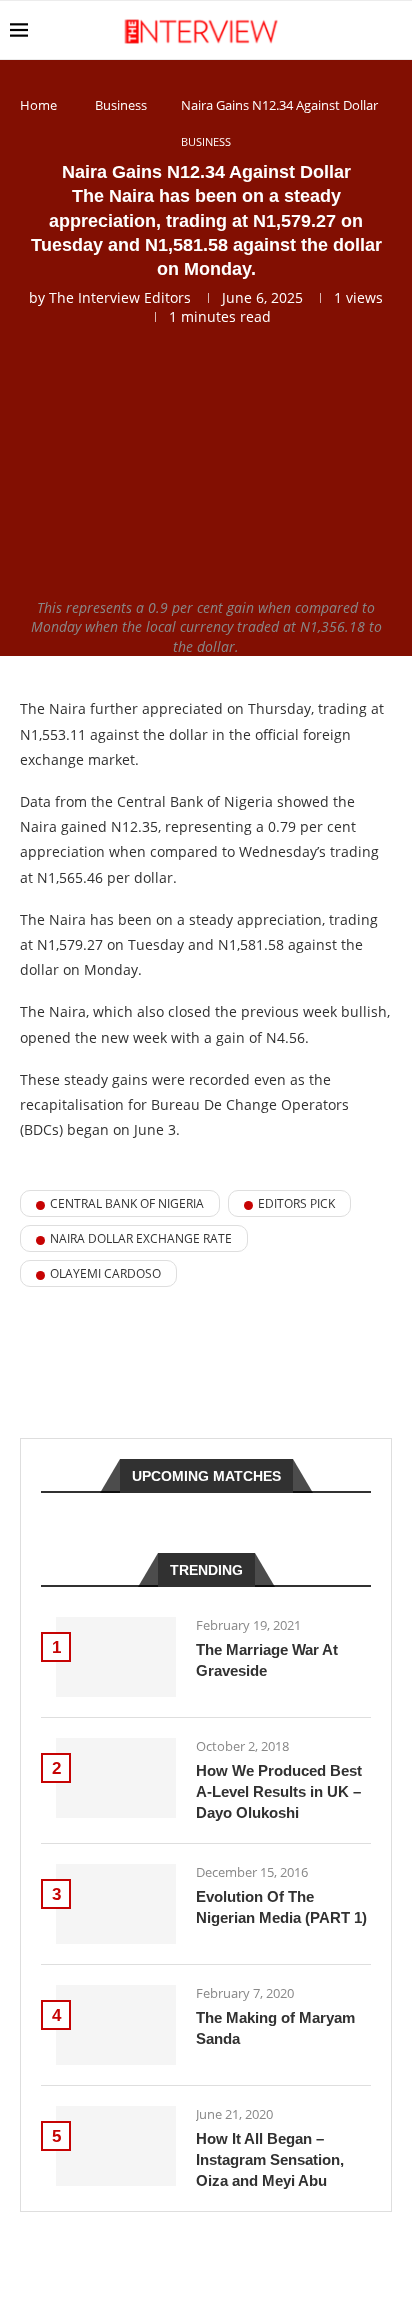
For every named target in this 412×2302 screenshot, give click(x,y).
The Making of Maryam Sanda (275, 2028)
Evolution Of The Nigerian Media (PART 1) (281, 1907)
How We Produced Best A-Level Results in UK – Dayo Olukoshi (279, 1791)
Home (38, 105)
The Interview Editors (120, 297)
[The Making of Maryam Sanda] (116, 2025)
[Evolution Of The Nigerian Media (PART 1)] (116, 1904)
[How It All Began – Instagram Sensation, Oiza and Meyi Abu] (116, 2146)
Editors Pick (296, 1203)
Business (121, 105)
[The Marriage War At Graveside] (116, 1657)
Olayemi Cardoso (105, 1273)
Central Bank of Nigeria (127, 1203)
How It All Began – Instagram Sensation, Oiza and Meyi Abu (270, 2159)
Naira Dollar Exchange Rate (141, 1238)
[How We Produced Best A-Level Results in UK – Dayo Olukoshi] (116, 1778)
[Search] (392, 30)
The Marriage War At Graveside (267, 1660)
